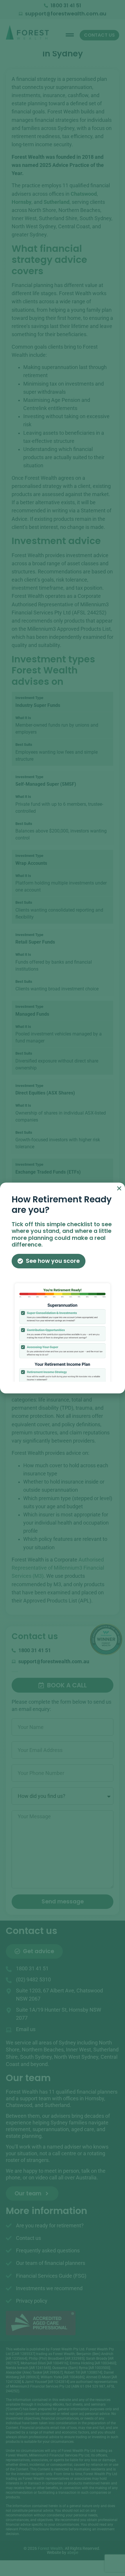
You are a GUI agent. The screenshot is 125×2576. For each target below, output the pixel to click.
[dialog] (63, 1288)
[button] (119, 1188)
